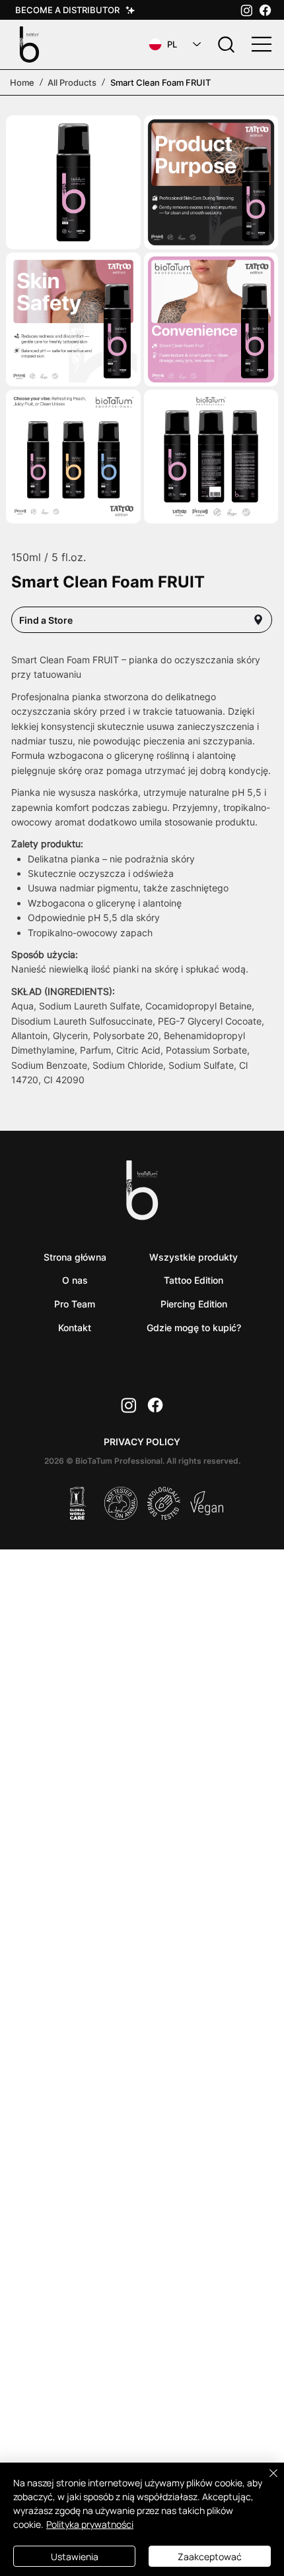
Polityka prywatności (90, 2524)
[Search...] (227, 45)
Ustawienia (75, 2557)
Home (22, 82)
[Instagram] (247, 10)
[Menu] (262, 44)
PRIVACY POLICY (142, 1442)
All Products (72, 82)
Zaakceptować (210, 2557)
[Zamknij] (266, 2481)
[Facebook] (265, 10)
